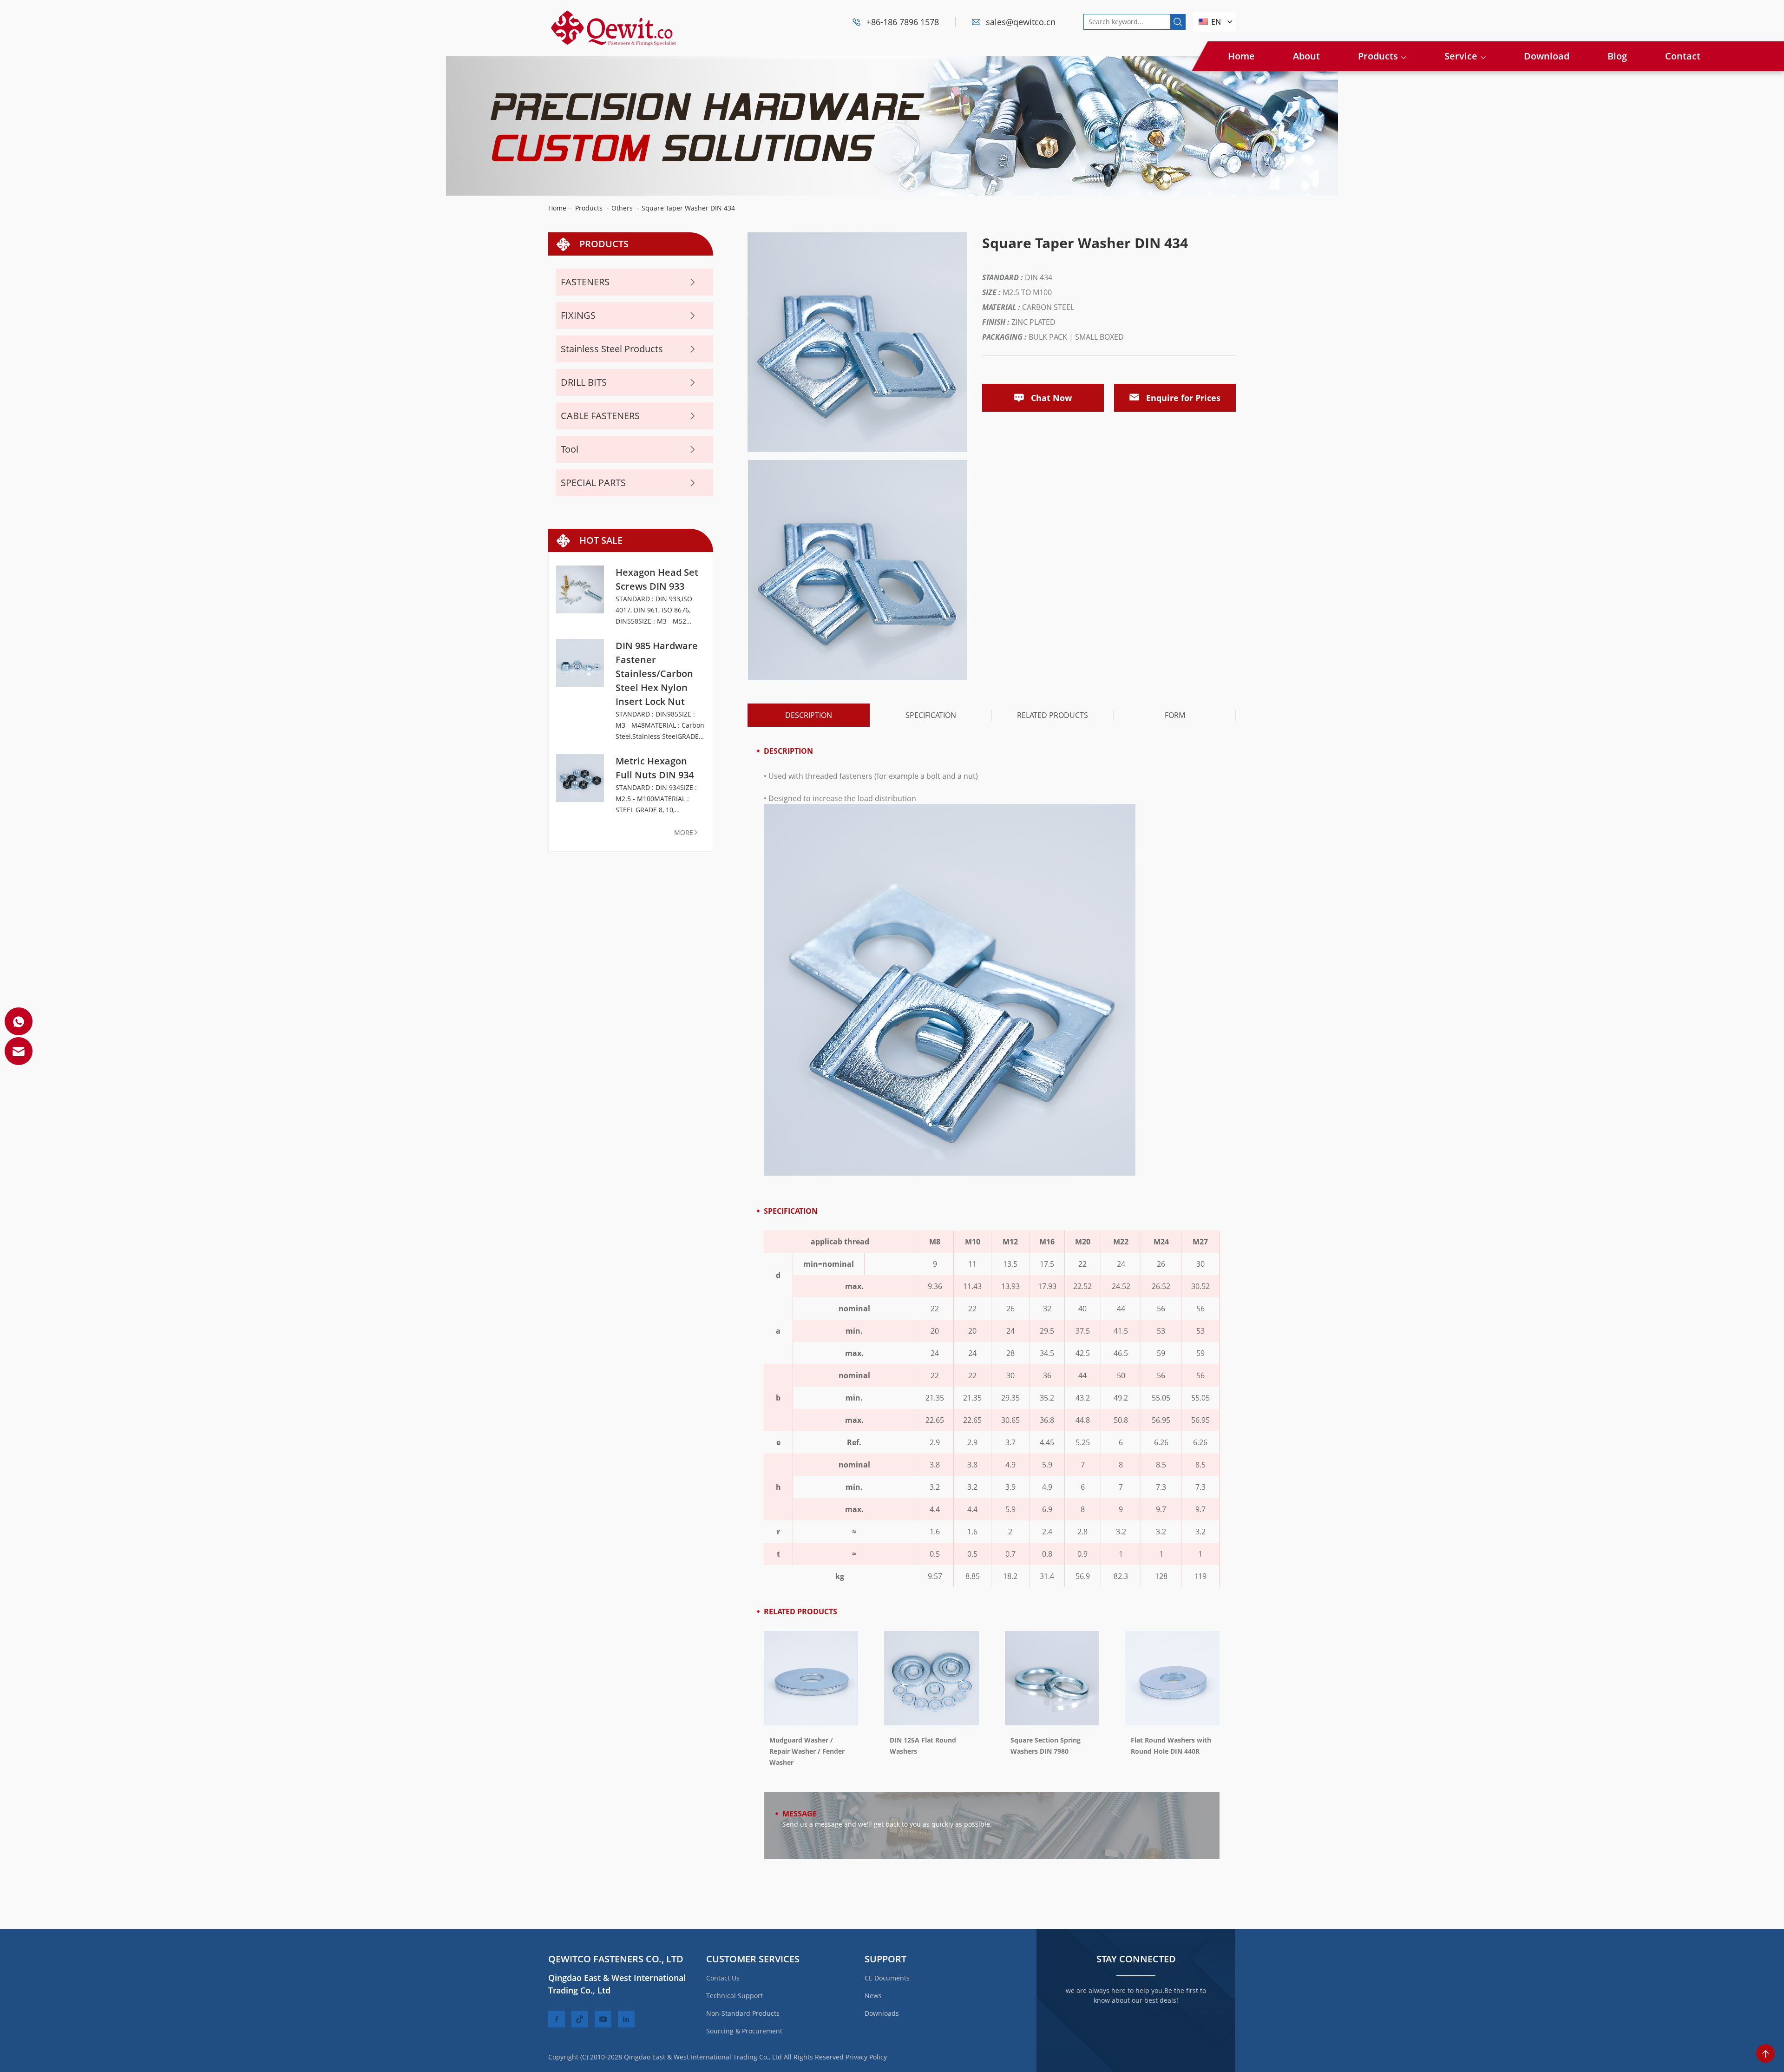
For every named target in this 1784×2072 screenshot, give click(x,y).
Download (1547, 56)
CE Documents (887, 1978)
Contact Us (723, 1978)
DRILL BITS (584, 382)
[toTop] (1765, 2053)
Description (809, 715)
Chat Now (1051, 398)
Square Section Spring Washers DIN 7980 (1046, 1746)
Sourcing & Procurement (744, 2031)
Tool (570, 449)
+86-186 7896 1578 (903, 22)
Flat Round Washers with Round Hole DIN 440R (1171, 1746)
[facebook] (557, 2019)
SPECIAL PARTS (593, 483)
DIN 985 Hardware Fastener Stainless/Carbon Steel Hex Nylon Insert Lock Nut (657, 674)
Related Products (1053, 715)
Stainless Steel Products (612, 349)
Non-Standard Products (743, 2013)
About (1306, 56)
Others (622, 208)
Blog (1617, 56)
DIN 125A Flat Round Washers (923, 1746)
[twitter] (580, 2019)
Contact (1683, 56)
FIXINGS (578, 315)
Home (1241, 56)
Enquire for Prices (1183, 398)
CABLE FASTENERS (600, 416)
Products (1378, 56)
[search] (1178, 22)
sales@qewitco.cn (1021, 22)
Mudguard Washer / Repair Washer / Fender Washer (807, 1751)
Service (1461, 56)
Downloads (882, 2013)
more (684, 832)
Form (1175, 715)
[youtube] (603, 2019)
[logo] (613, 14)
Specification (931, 715)
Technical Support (735, 1996)
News (873, 1996)
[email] (19, 1051)
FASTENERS (585, 282)
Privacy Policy (866, 2057)
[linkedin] (626, 2019)
